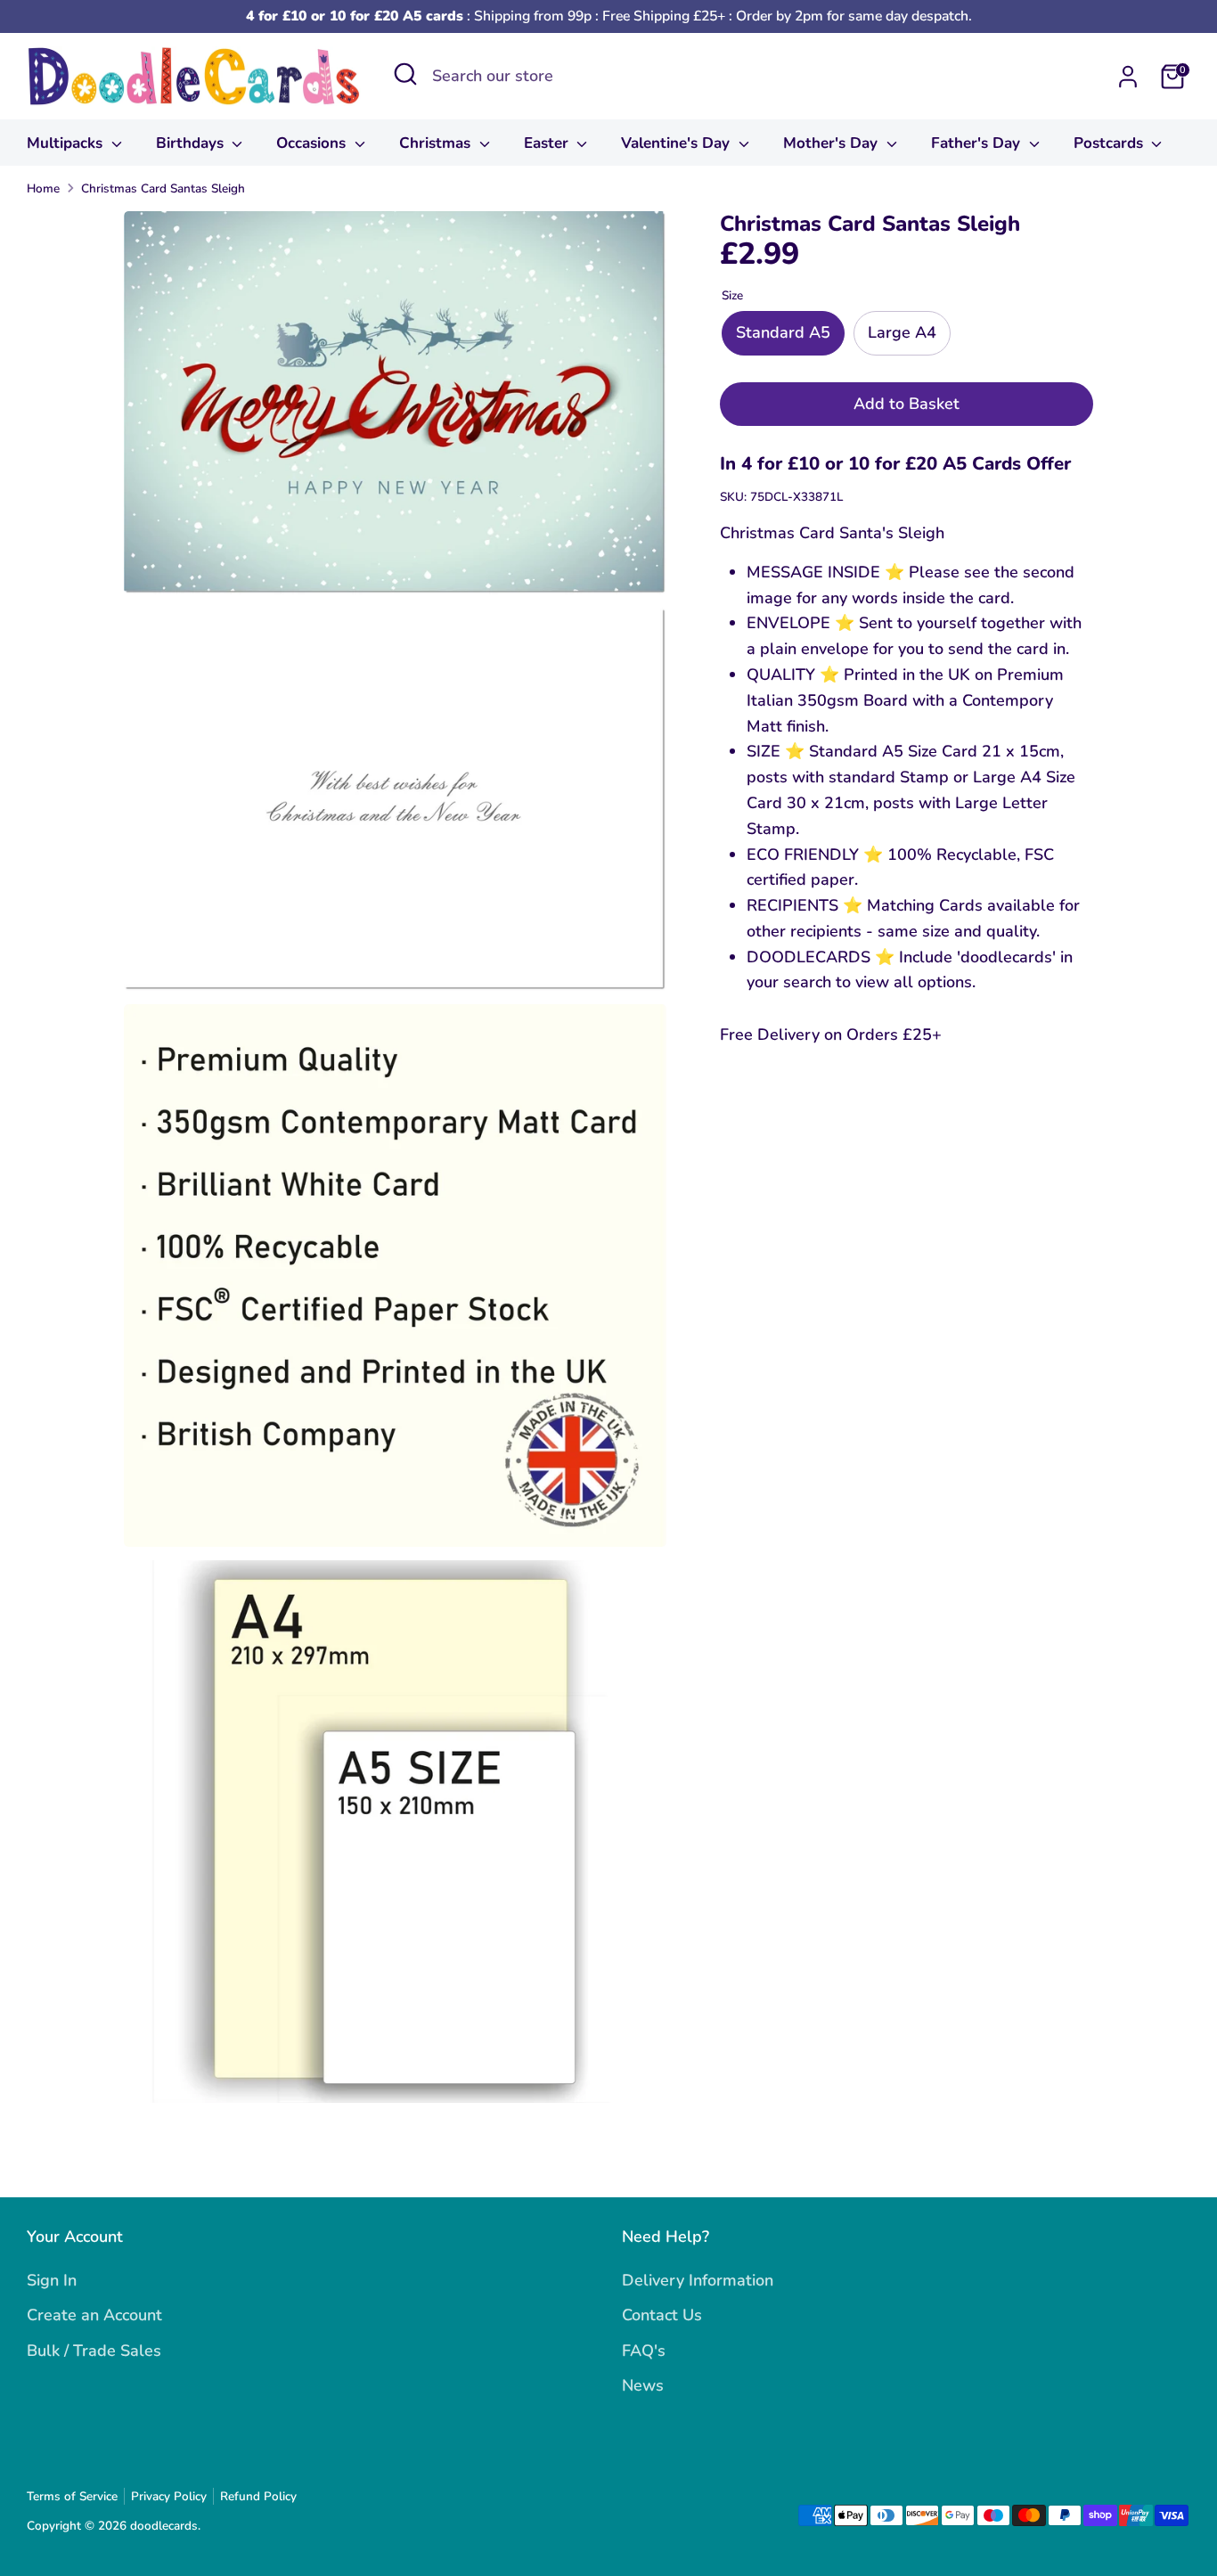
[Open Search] (405, 74)
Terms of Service (72, 2496)
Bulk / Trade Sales (94, 2351)
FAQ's (644, 2351)
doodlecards (164, 2526)
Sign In (52, 2280)
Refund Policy (258, 2496)
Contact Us (662, 2315)
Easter (548, 143)
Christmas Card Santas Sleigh (163, 188)
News (643, 2385)
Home (43, 188)
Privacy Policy (169, 2496)
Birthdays (192, 143)
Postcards (1111, 143)
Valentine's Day (678, 143)
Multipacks (67, 143)
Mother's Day (833, 143)
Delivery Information (698, 2280)
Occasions (313, 143)
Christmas (437, 143)
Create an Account (94, 2315)
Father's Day (978, 143)
